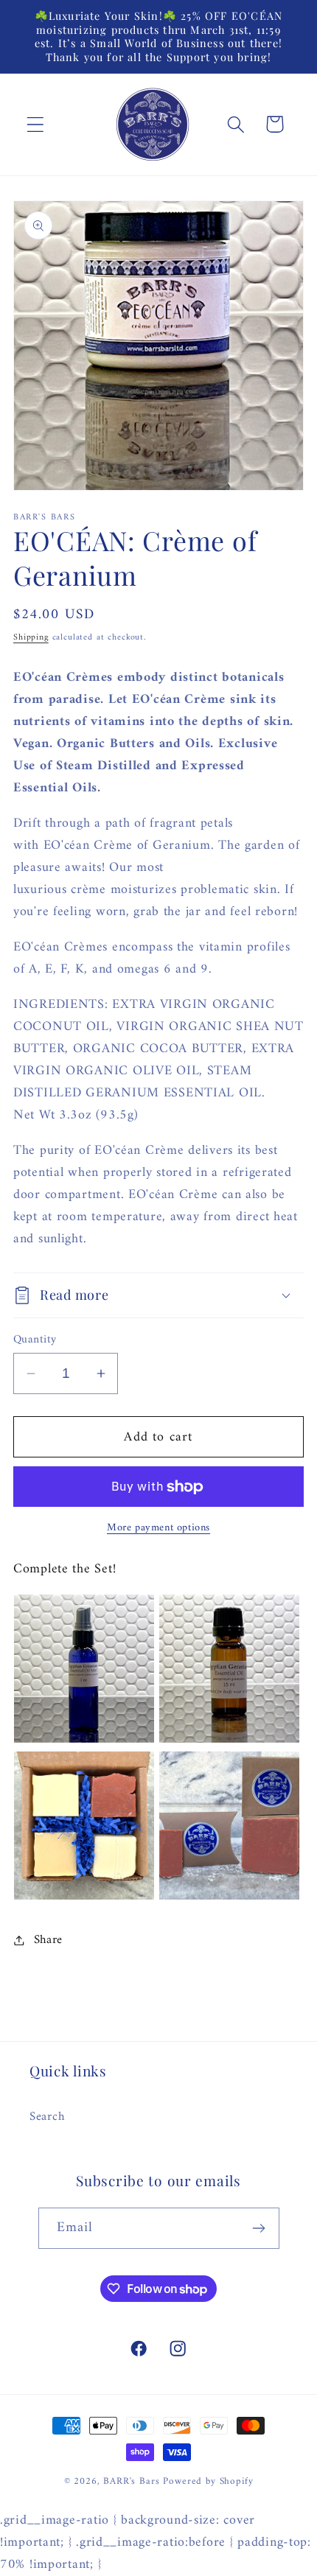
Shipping (31, 638)
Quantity (35, 1340)
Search (47, 2117)
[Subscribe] (259, 2228)
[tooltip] (84, 1669)
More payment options (158, 1528)
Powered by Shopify (208, 2481)
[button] (36, 124)
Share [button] (48, 1940)
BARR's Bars (131, 2481)
